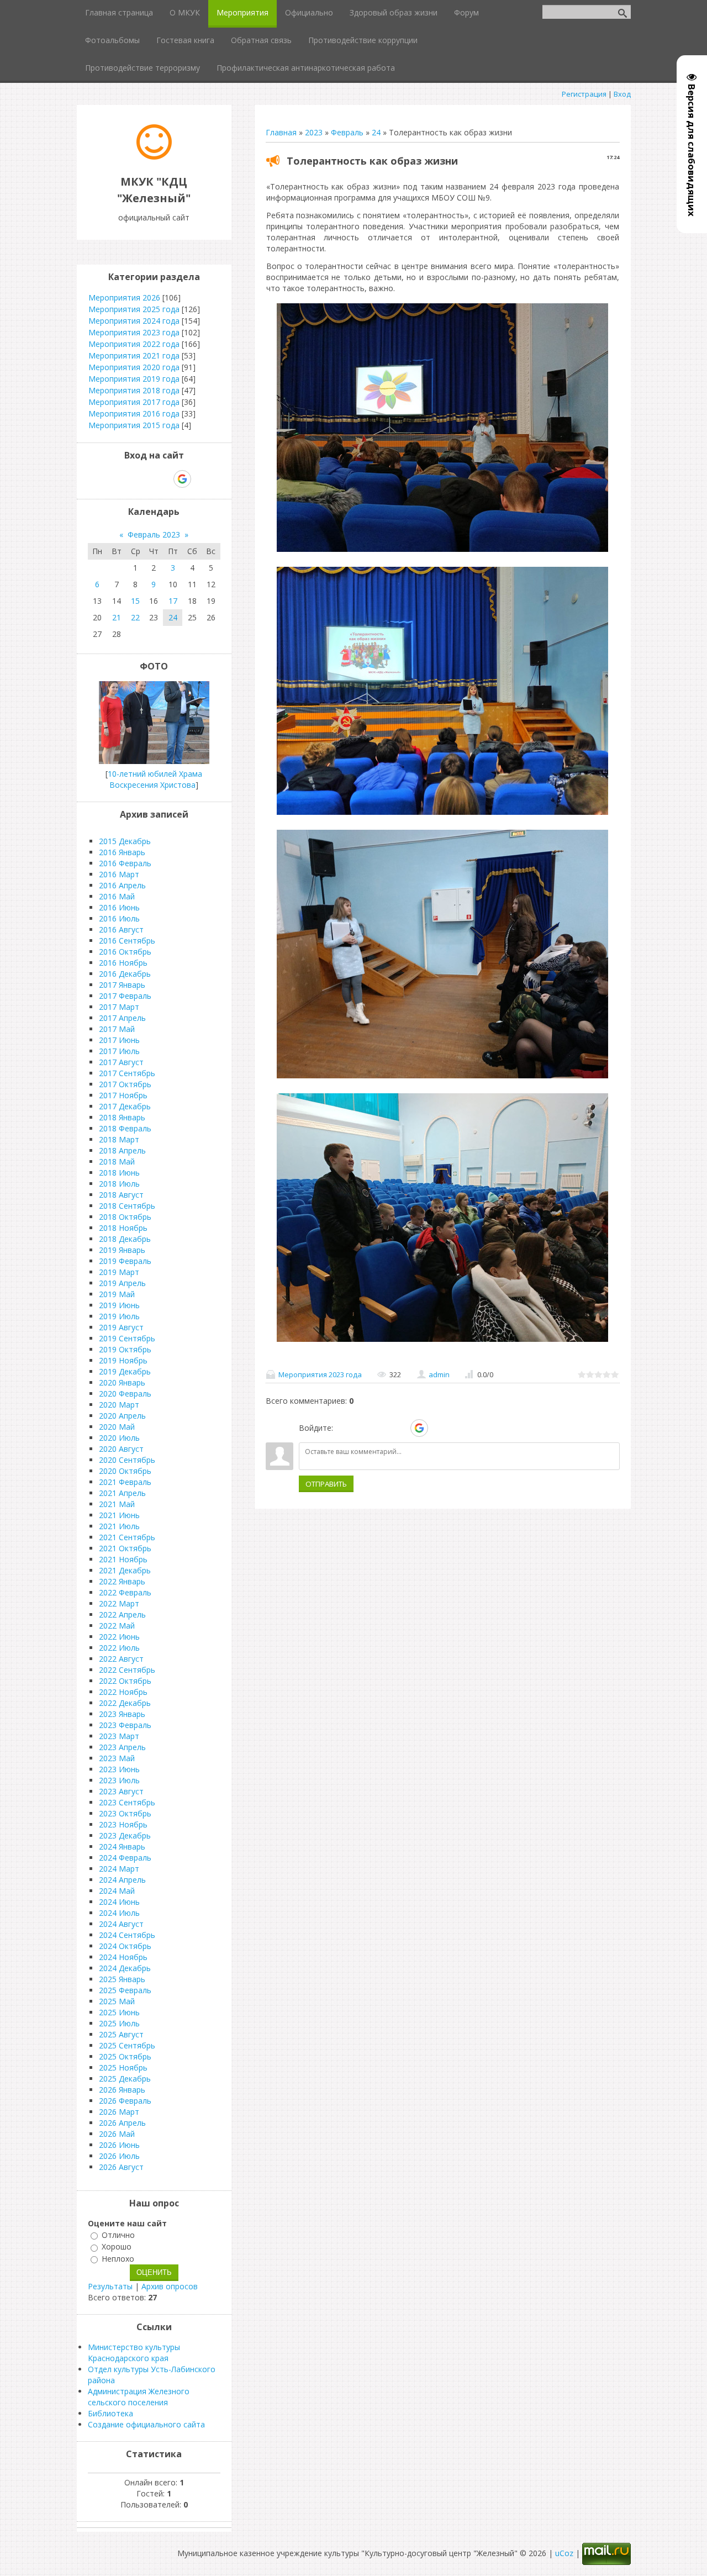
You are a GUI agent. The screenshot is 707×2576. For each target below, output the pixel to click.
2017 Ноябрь (123, 1095)
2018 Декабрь (125, 1239)
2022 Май (117, 1626)
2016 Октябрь (125, 952)
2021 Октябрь (125, 1548)
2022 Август (121, 1659)
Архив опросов (170, 2286)
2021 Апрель (122, 1493)
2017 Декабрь (125, 1106)
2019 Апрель (122, 1283)
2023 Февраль (125, 1725)
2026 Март (119, 2112)
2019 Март (119, 1272)
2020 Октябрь (125, 1471)
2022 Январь (122, 1581)
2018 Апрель (122, 1150)
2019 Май (117, 1294)
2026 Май (117, 2134)
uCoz (564, 2553)
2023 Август (121, 1791)
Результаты (110, 2286)
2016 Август (121, 929)
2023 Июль (119, 1780)
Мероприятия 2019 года (134, 379)
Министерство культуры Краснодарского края (134, 2353)
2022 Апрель (122, 1614)
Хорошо (117, 2247)
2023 (314, 132)
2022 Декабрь (125, 1703)
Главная (281, 132)
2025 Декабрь (125, 2079)
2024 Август (121, 1924)
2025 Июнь (119, 2012)
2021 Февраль (125, 1482)
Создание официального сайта (146, 2424)
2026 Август (121, 2167)
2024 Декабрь (125, 1968)
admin (439, 1374)
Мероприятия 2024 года (134, 321)
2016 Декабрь (125, 974)
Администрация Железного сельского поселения (139, 2397)
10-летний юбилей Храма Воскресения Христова (155, 779)
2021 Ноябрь (123, 1559)
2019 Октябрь (125, 1349)
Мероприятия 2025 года (134, 309)
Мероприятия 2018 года (134, 390)
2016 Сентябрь (127, 941)
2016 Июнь (119, 907)
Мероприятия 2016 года (134, 413)
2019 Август (121, 1327)
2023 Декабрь (125, 1835)
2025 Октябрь (125, 2056)
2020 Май (117, 1427)
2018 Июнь (119, 1173)
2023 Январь (122, 1714)
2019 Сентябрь (127, 1338)
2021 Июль (119, 1526)
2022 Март (119, 1603)
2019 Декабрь (125, 1371)
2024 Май (117, 1891)
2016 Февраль (125, 863)
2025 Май (117, 2001)
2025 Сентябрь (127, 2045)
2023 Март (119, 1736)
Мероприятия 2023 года (320, 1374)
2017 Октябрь (125, 1084)
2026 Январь (122, 2090)
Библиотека (110, 2413)
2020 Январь (122, 1382)
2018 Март (119, 1139)
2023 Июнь (119, 1769)
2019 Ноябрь (123, 1360)
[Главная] (154, 157)
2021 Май (117, 1504)
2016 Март (119, 874)
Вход (622, 94)
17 (173, 601)
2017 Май (117, 1029)
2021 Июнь (119, 1515)
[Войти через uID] (344, 1428)
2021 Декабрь (125, 1570)
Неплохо (118, 2259)
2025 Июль (119, 2023)
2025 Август (121, 2034)
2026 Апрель (122, 2123)
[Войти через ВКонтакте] (362, 1428)
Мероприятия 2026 (124, 297)
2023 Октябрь (125, 1813)
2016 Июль (119, 918)
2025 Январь (122, 1979)
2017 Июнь (119, 1040)
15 (135, 601)
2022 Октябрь (125, 1681)
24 (376, 132)
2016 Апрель (122, 885)
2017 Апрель (122, 1018)
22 (135, 617)
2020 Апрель (122, 1416)
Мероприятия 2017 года (134, 402)
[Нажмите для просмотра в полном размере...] (442, 552)
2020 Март (119, 1405)
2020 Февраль (125, 1394)
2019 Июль (119, 1316)
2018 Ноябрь (123, 1228)
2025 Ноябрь (123, 2067)
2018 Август (121, 1195)
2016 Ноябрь (123, 963)
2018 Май (117, 1161)
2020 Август (121, 1449)
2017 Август (121, 1062)
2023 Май (117, 1758)
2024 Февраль (125, 1858)
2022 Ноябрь (123, 1692)
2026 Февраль (125, 2101)
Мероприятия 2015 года (134, 425)
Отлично (118, 2235)
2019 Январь (122, 1250)
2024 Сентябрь (127, 1935)
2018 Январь (122, 1117)
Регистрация (584, 94)
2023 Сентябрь (127, 1802)
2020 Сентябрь (127, 1460)
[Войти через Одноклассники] (439, 1428)
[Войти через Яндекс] (400, 1428)
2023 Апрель (122, 1747)
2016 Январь (122, 852)
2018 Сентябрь (127, 1206)
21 (117, 617)
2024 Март (119, 1869)
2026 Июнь (119, 2145)
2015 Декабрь (125, 841)
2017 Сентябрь (127, 1073)
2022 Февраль (125, 1592)
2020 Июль (119, 1438)
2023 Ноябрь (123, 1824)
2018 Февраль (125, 1128)
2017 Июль (119, 1051)
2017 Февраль (125, 996)
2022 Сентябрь (127, 1670)
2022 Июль (119, 1648)
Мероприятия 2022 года (134, 344)
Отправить (326, 1484)
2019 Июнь (119, 1305)
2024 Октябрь (125, 1946)
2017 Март (119, 1007)
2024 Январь (122, 1847)
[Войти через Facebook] (381, 1428)
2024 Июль (119, 1913)
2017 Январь (122, 985)
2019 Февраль (125, 1261)
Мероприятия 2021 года (134, 355)
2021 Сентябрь (127, 1537)
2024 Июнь (119, 1902)
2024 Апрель (122, 1880)
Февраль (347, 132)
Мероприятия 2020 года (134, 367)
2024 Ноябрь (123, 1957)
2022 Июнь (119, 1637)
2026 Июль (119, 2156)
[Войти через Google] (419, 1428)
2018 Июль (119, 1184)
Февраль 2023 (154, 534)
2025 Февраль (125, 1990)
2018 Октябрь (125, 1217)
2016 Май (117, 896)
